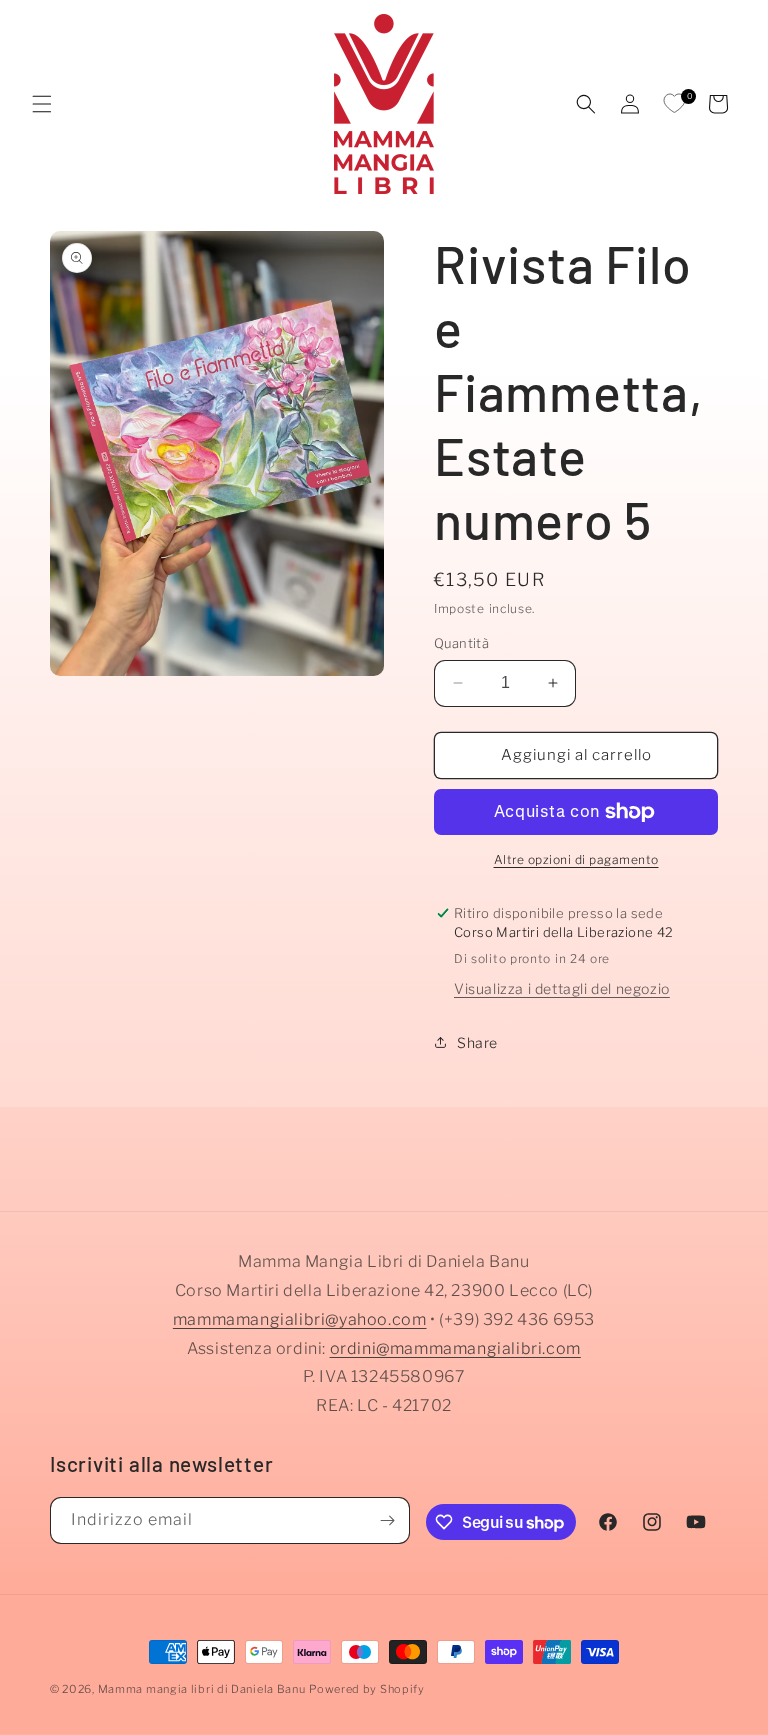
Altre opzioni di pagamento (576, 859)
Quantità (461, 643)
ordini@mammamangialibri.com (455, 1348)
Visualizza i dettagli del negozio (562, 988)
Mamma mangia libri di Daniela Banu (202, 1689)
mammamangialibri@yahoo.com (300, 1319)
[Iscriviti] (387, 1520)
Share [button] (477, 1042)
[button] (42, 104)
